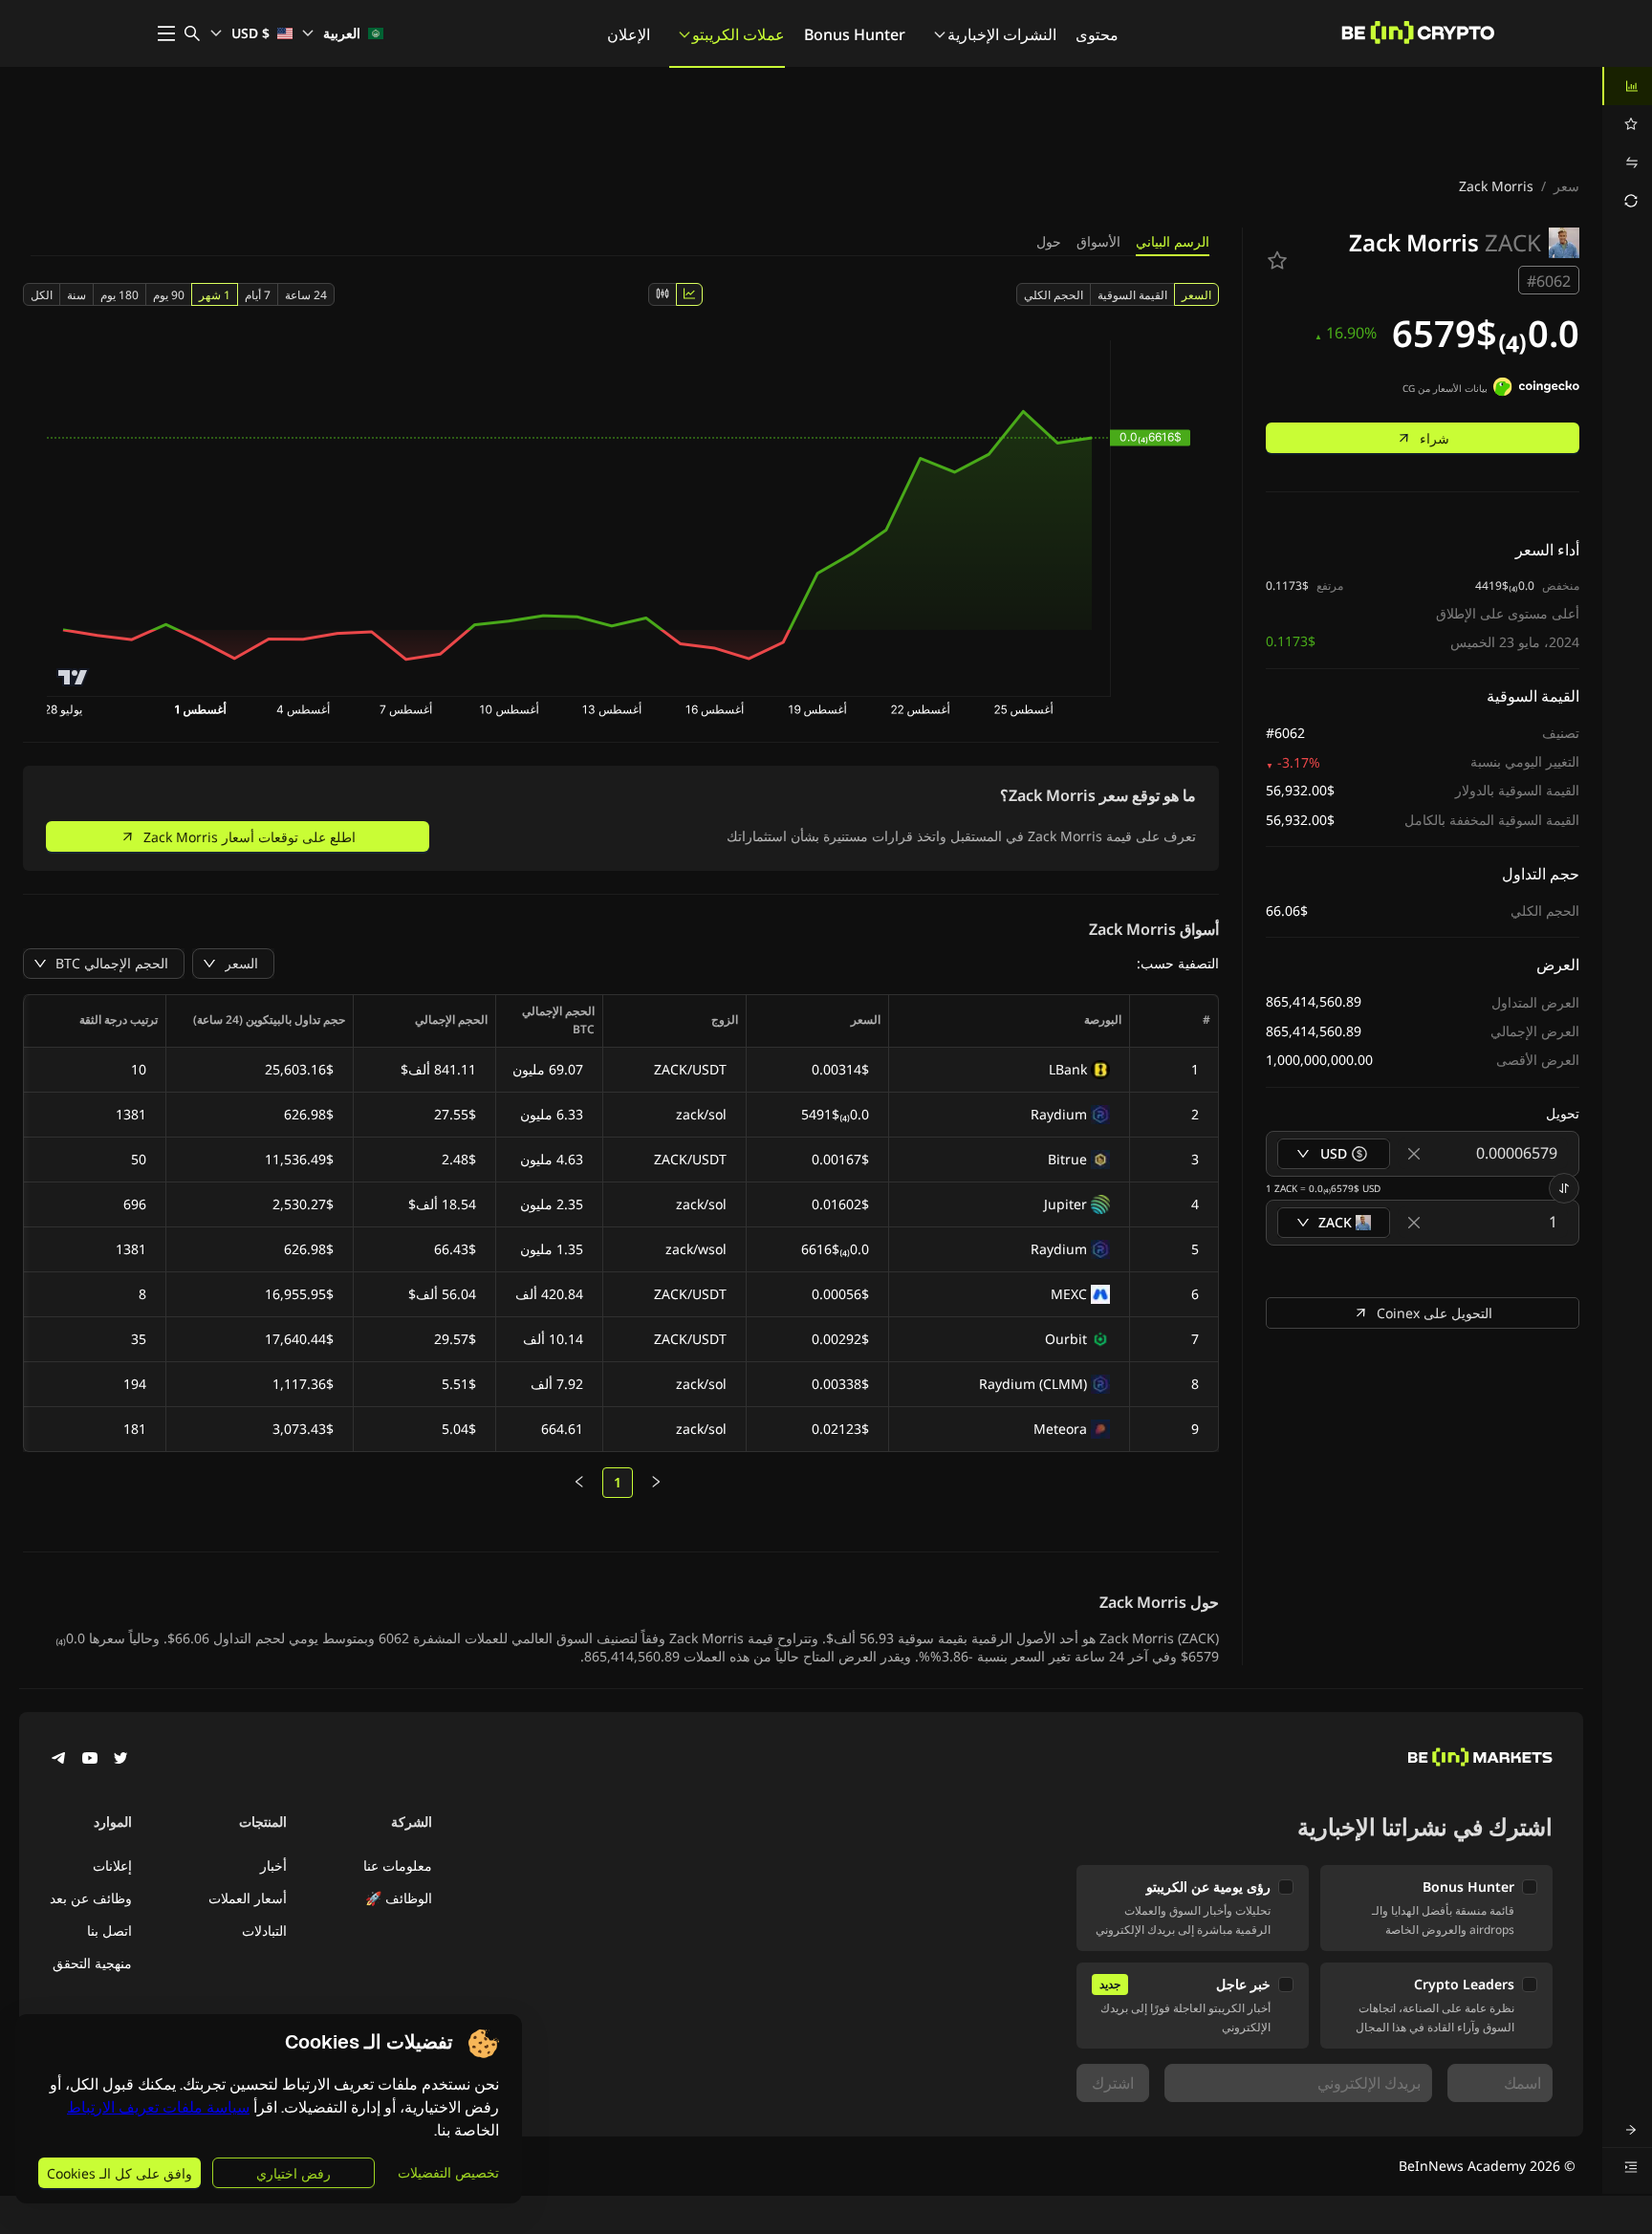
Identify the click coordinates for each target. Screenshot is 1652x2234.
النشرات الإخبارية (1002, 34)
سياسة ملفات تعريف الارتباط (158, 2107)
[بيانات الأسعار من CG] (1536, 389)
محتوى (1097, 34)
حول (1049, 241)
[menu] (1627, 143)
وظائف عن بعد (91, 1898)
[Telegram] (59, 1760)
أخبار (273, 1865)
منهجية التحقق (92, 1963)
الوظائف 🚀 (399, 1898)
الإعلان (629, 34)
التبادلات (264, 1930)
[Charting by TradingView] (73, 677)
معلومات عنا (398, 1865)
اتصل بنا (109, 1930)
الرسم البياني (1173, 241)
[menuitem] (1627, 86)
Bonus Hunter (855, 34)
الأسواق (1098, 241)
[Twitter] (120, 1760)
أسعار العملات (248, 1898)
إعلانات (112, 1865)
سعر (1566, 186)
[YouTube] (90, 1760)
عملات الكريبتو (739, 34)
